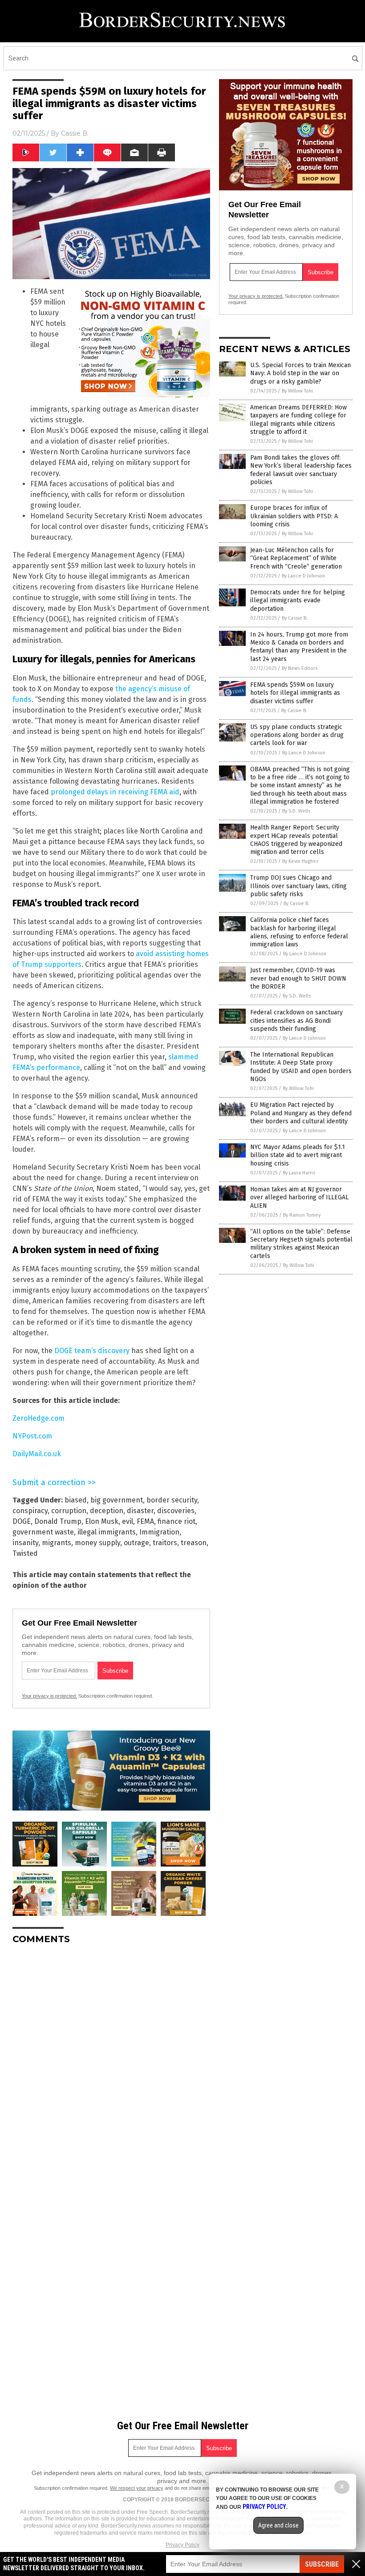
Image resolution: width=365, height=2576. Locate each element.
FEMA (145, 1521)
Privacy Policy (182, 2545)
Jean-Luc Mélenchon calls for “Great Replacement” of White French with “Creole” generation (296, 558)
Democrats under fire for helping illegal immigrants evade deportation (298, 600)
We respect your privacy (137, 2488)
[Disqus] (111, 2063)
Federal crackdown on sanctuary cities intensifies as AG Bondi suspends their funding (296, 1020)
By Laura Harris (299, 1173)
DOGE (22, 1521)
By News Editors (300, 668)
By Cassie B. (295, 618)
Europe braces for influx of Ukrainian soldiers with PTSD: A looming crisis (294, 516)
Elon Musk (102, 1521)
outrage (136, 1543)
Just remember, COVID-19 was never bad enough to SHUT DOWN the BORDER (298, 978)
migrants (57, 1543)
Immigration (159, 1532)
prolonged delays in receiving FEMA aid (115, 792)
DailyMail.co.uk (37, 1454)
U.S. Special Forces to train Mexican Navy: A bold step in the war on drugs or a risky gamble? (300, 373)
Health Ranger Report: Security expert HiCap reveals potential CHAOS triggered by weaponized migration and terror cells (296, 840)
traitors (165, 1543)
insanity (25, 1543)
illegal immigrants (107, 1532)
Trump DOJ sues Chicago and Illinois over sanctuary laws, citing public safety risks (298, 886)
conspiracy (30, 1511)
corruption (69, 1511)
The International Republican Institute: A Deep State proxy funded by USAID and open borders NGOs (301, 1067)
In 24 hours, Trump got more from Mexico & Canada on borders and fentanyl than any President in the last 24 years (299, 647)
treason (194, 1543)
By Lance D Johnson (303, 576)
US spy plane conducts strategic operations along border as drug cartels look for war (297, 735)
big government (117, 1500)
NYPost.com (32, 1436)
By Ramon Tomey (302, 1215)
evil (128, 1521)
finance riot (176, 1521)
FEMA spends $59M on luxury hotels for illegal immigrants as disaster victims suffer (295, 693)
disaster (140, 1511)
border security (172, 1500)
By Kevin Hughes (300, 861)
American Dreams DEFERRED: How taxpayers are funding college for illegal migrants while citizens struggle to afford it (298, 420)
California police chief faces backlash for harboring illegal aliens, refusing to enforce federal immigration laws (299, 932)
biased (76, 1500)
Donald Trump (58, 1521)
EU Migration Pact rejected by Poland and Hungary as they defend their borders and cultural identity (301, 1113)
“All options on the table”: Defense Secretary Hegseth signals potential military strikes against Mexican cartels (301, 1244)
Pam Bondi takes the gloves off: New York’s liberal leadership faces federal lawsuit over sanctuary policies (301, 470)
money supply (97, 1543)
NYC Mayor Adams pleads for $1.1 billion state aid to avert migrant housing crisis (298, 1155)
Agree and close (278, 2525)
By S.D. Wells (296, 811)
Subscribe (322, 2564)
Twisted (25, 1553)
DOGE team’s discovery (92, 1351)
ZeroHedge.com (39, 1418)
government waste (43, 1532)
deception (107, 1511)
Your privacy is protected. (49, 1696)
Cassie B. (75, 133)
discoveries (176, 1511)
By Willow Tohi (297, 391)
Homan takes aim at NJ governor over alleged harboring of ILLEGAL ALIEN (299, 1197)
